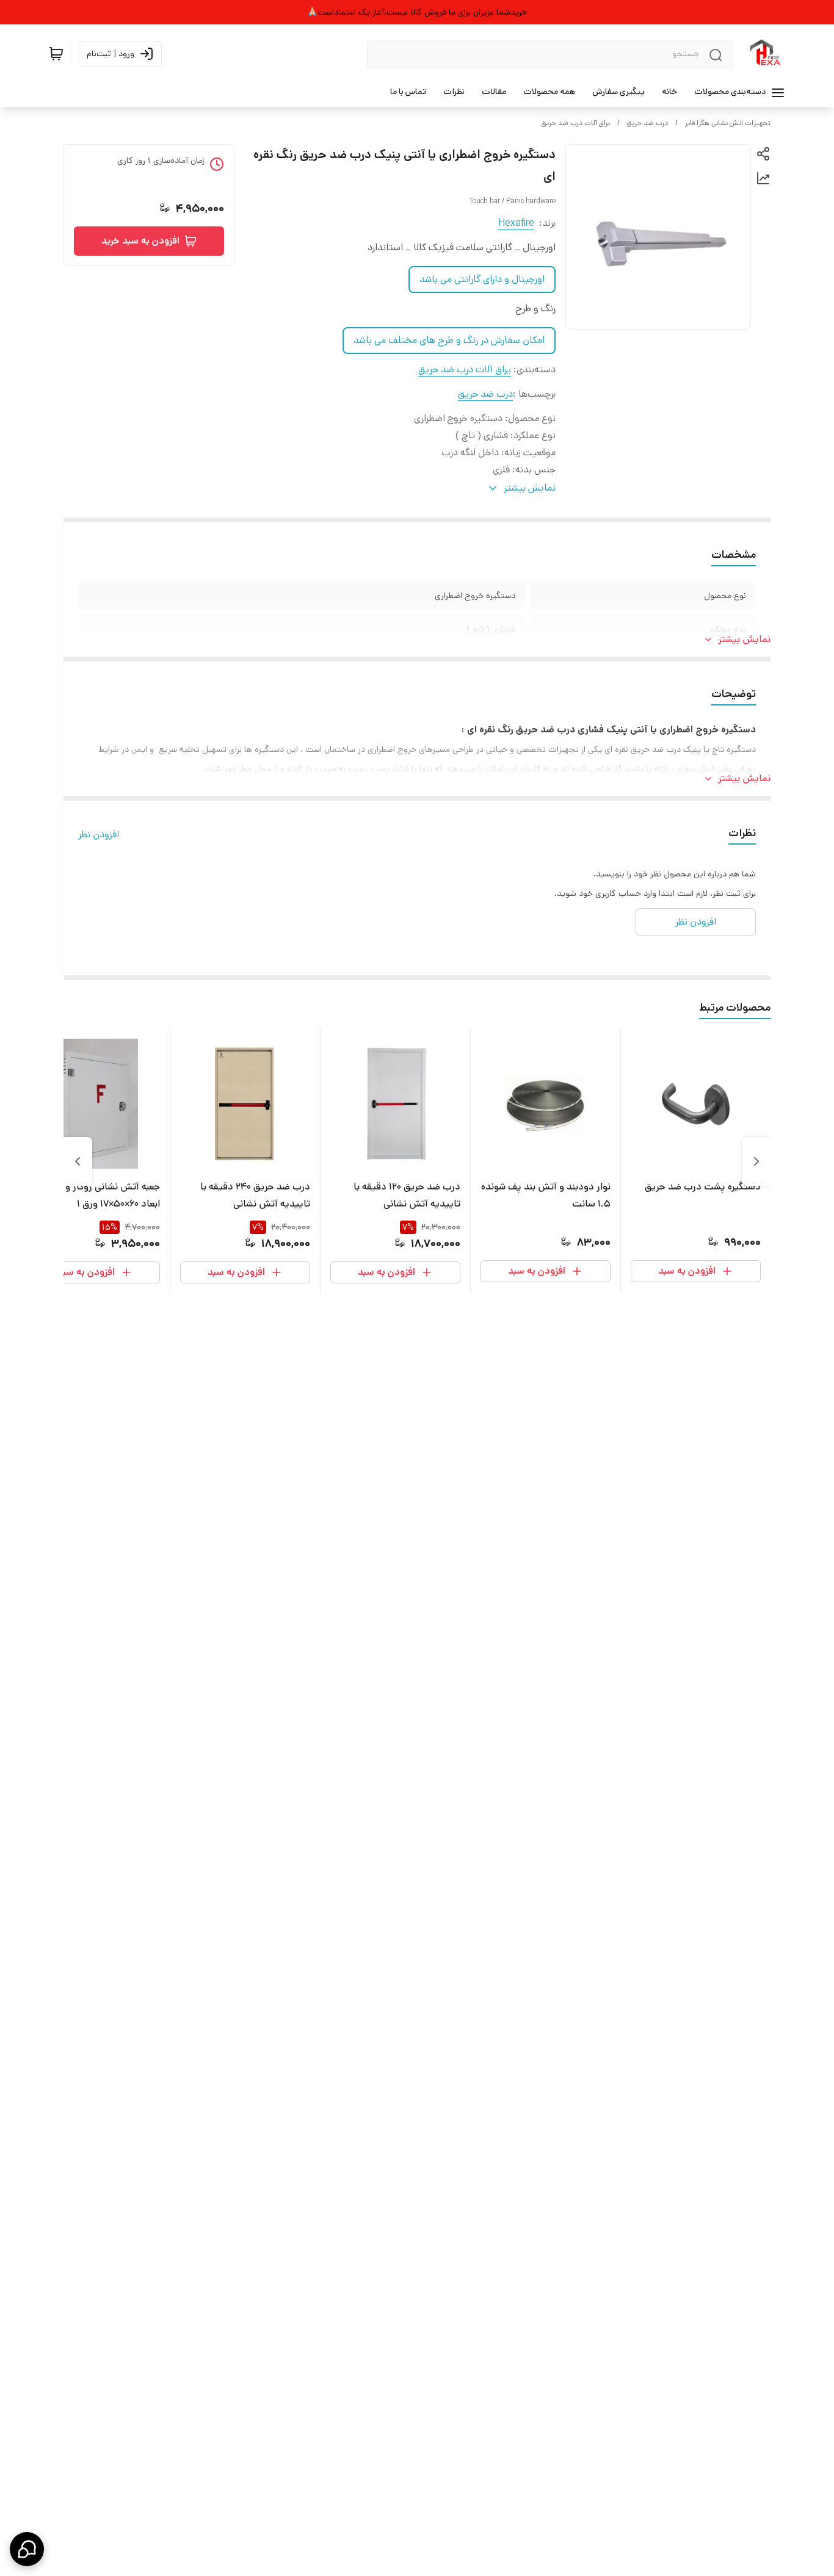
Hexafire (516, 223)
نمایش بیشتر (744, 639)
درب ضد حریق (647, 123)
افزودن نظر (99, 835)
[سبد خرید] (56, 54)
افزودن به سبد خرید (140, 241)
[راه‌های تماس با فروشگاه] (27, 2549)
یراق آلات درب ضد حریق (576, 123)
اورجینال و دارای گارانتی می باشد (482, 279)
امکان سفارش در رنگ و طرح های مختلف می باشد (449, 340)
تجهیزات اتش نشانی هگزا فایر (728, 123)
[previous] (756, 1161)
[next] (78, 1161)
